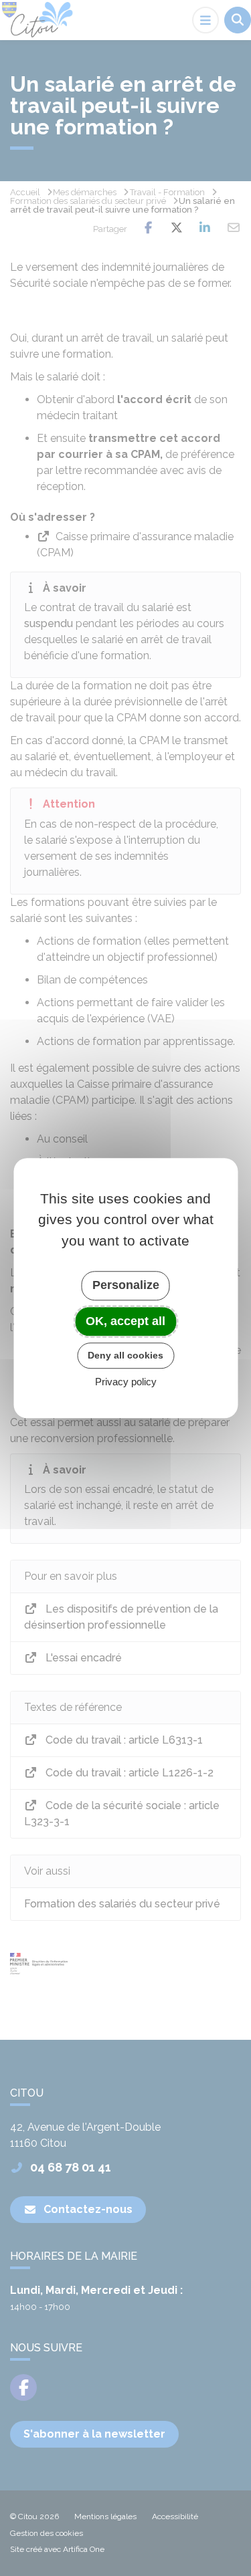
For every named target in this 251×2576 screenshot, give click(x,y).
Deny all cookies (125, 1355)
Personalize (126, 1285)
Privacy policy (126, 1382)
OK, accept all (125, 1321)
